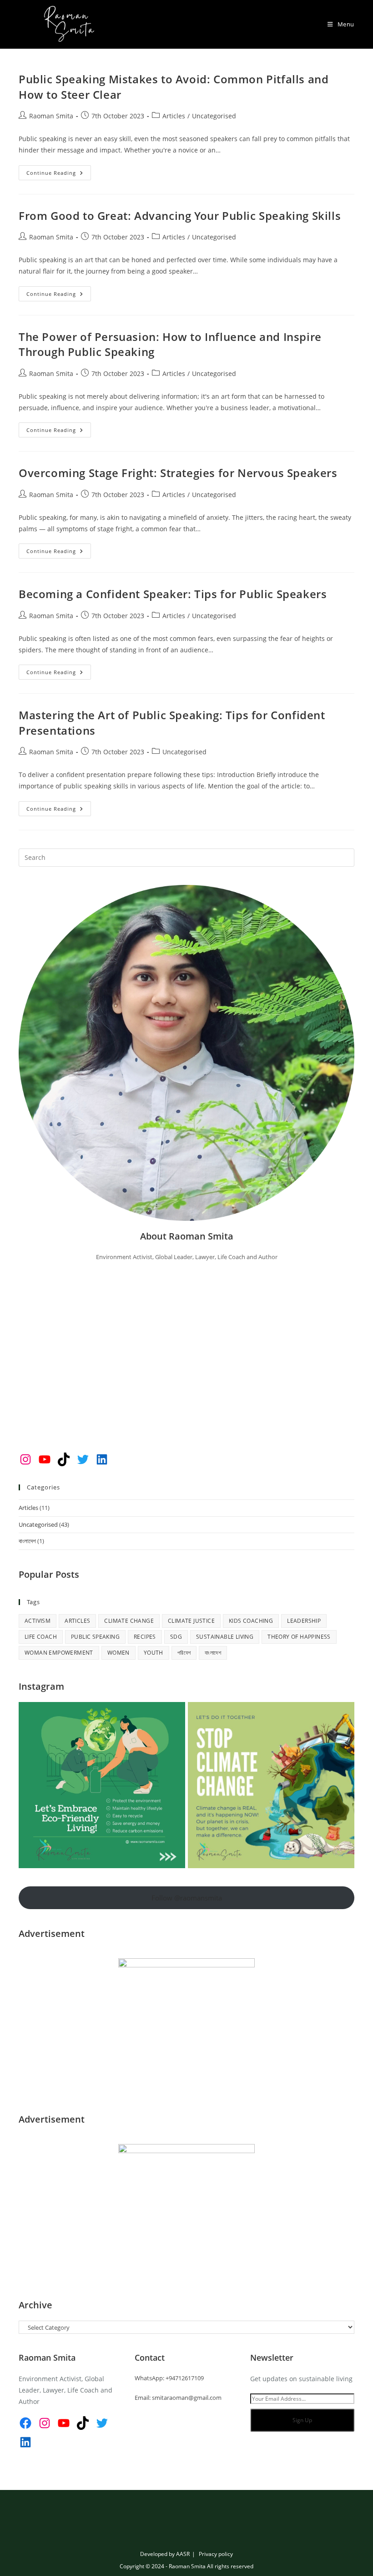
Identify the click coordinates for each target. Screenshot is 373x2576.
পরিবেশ (184, 1653)
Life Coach (41, 1637)
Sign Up (302, 2420)
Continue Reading (59, 174)
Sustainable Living (225, 1637)
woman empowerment (59, 1653)
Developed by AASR (165, 2554)
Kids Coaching (251, 1621)
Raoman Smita (51, 116)
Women (118, 1653)
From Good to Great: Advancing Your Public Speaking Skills (180, 216)
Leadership (304, 1621)
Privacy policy (216, 2554)
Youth (154, 1653)
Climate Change (129, 1621)
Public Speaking (95, 1637)
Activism (38, 1621)
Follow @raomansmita (187, 1898)
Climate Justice (191, 1621)
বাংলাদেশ (27, 1541)
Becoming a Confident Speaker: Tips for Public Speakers (173, 594)
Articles (174, 116)
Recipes (145, 1637)
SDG (176, 1637)
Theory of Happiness (299, 1637)
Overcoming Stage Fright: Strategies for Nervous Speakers (178, 473)
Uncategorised (214, 116)
